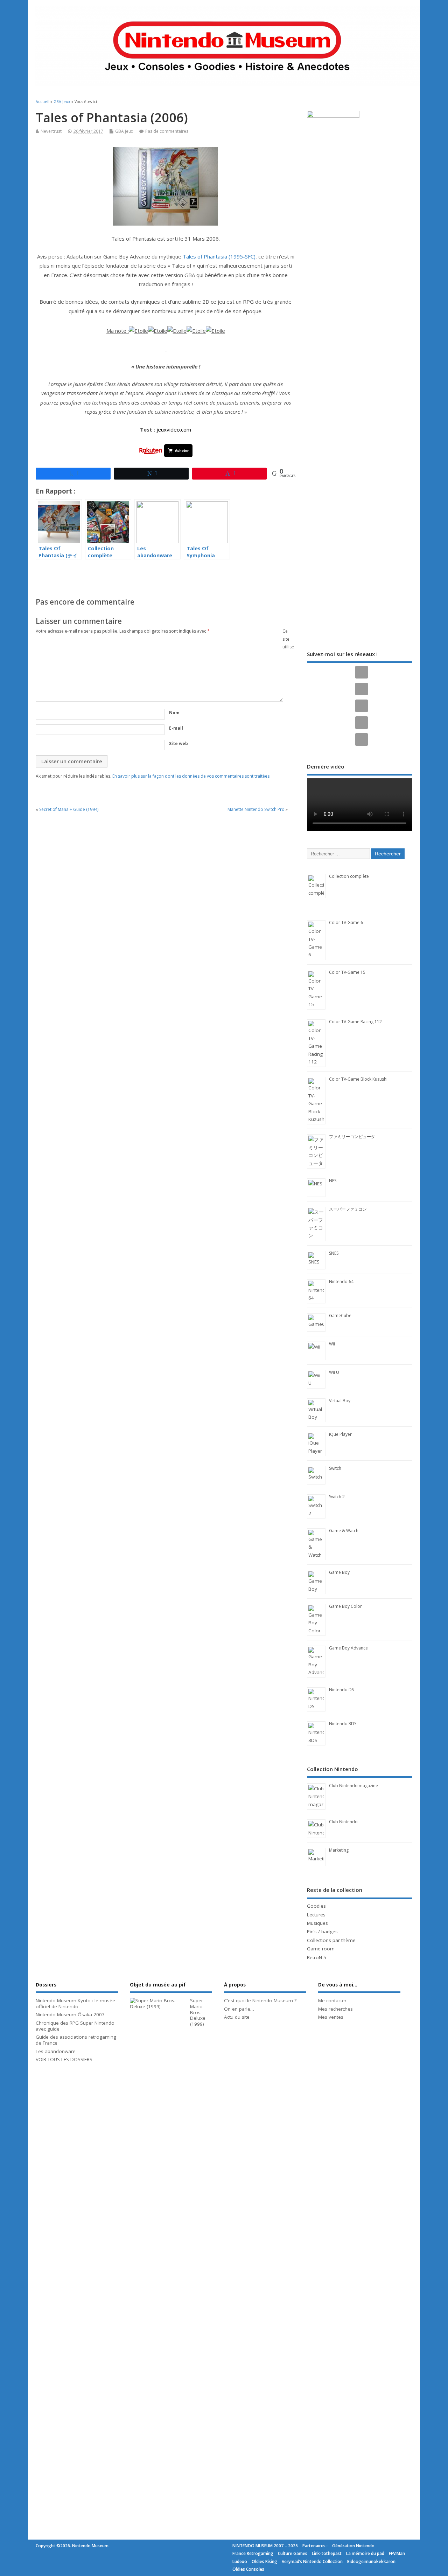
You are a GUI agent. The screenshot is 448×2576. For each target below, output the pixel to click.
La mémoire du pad (365, 2553)
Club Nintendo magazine (353, 1786)
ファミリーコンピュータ (352, 1137)
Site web (178, 743)
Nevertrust (51, 131)
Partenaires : (315, 2546)
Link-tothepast (327, 2553)
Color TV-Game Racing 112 (355, 1022)
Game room (321, 1949)
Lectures (316, 1915)
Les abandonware (56, 2051)
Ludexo (240, 2561)
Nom (174, 713)
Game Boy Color (345, 1606)
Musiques (317, 1923)
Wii (332, 1344)
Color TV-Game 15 (347, 972)
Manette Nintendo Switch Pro (256, 809)
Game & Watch (344, 1531)
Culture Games (293, 2553)
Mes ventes (331, 2017)
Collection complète (349, 876)
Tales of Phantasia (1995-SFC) (219, 256)
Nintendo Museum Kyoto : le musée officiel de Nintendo (75, 2003)
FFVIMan (397, 2553)
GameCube (340, 1315)
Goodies (316, 1906)
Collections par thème (331, 1940)
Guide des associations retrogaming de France (76, 2040)
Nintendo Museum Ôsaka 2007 (70, 2014)
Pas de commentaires (167, 131)
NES (333, 1181)
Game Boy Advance (348, 1648)
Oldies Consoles (248, 2569)
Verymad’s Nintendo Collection (312, 2561)
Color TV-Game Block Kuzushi (358, 1079)
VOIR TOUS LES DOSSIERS (64, 2059)
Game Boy (339, 1572)
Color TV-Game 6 (346, 922)
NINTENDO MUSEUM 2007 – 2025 (265, 2546)
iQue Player (340, 1434)
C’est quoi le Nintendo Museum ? (260, 2000)
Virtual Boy (340, 1401)
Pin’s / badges (322, 1931)
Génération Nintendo (353, 2546)
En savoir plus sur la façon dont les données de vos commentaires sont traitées (191, 776)
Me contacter (332, 2000)
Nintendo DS (341, 1690)
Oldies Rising (264, 2561)
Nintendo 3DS (343, 1724)
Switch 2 (337, 1497)
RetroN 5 (317, 1957)
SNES (334, 1253)
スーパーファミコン (348, 1209)
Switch (335, 1468)
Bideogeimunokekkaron (371, 2561)
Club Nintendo (343, 1822)
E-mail (176, 728)
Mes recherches (335, 2009)
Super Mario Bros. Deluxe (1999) (198, 2012)
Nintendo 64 (341, 1282)
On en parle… (239, 2009)
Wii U (334, 1372)
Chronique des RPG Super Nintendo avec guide (75, 2026)
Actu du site (237, 2017)
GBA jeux (124, 131)
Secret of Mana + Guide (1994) (69, 809)
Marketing (339, 1850)
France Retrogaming (253, 2553)
